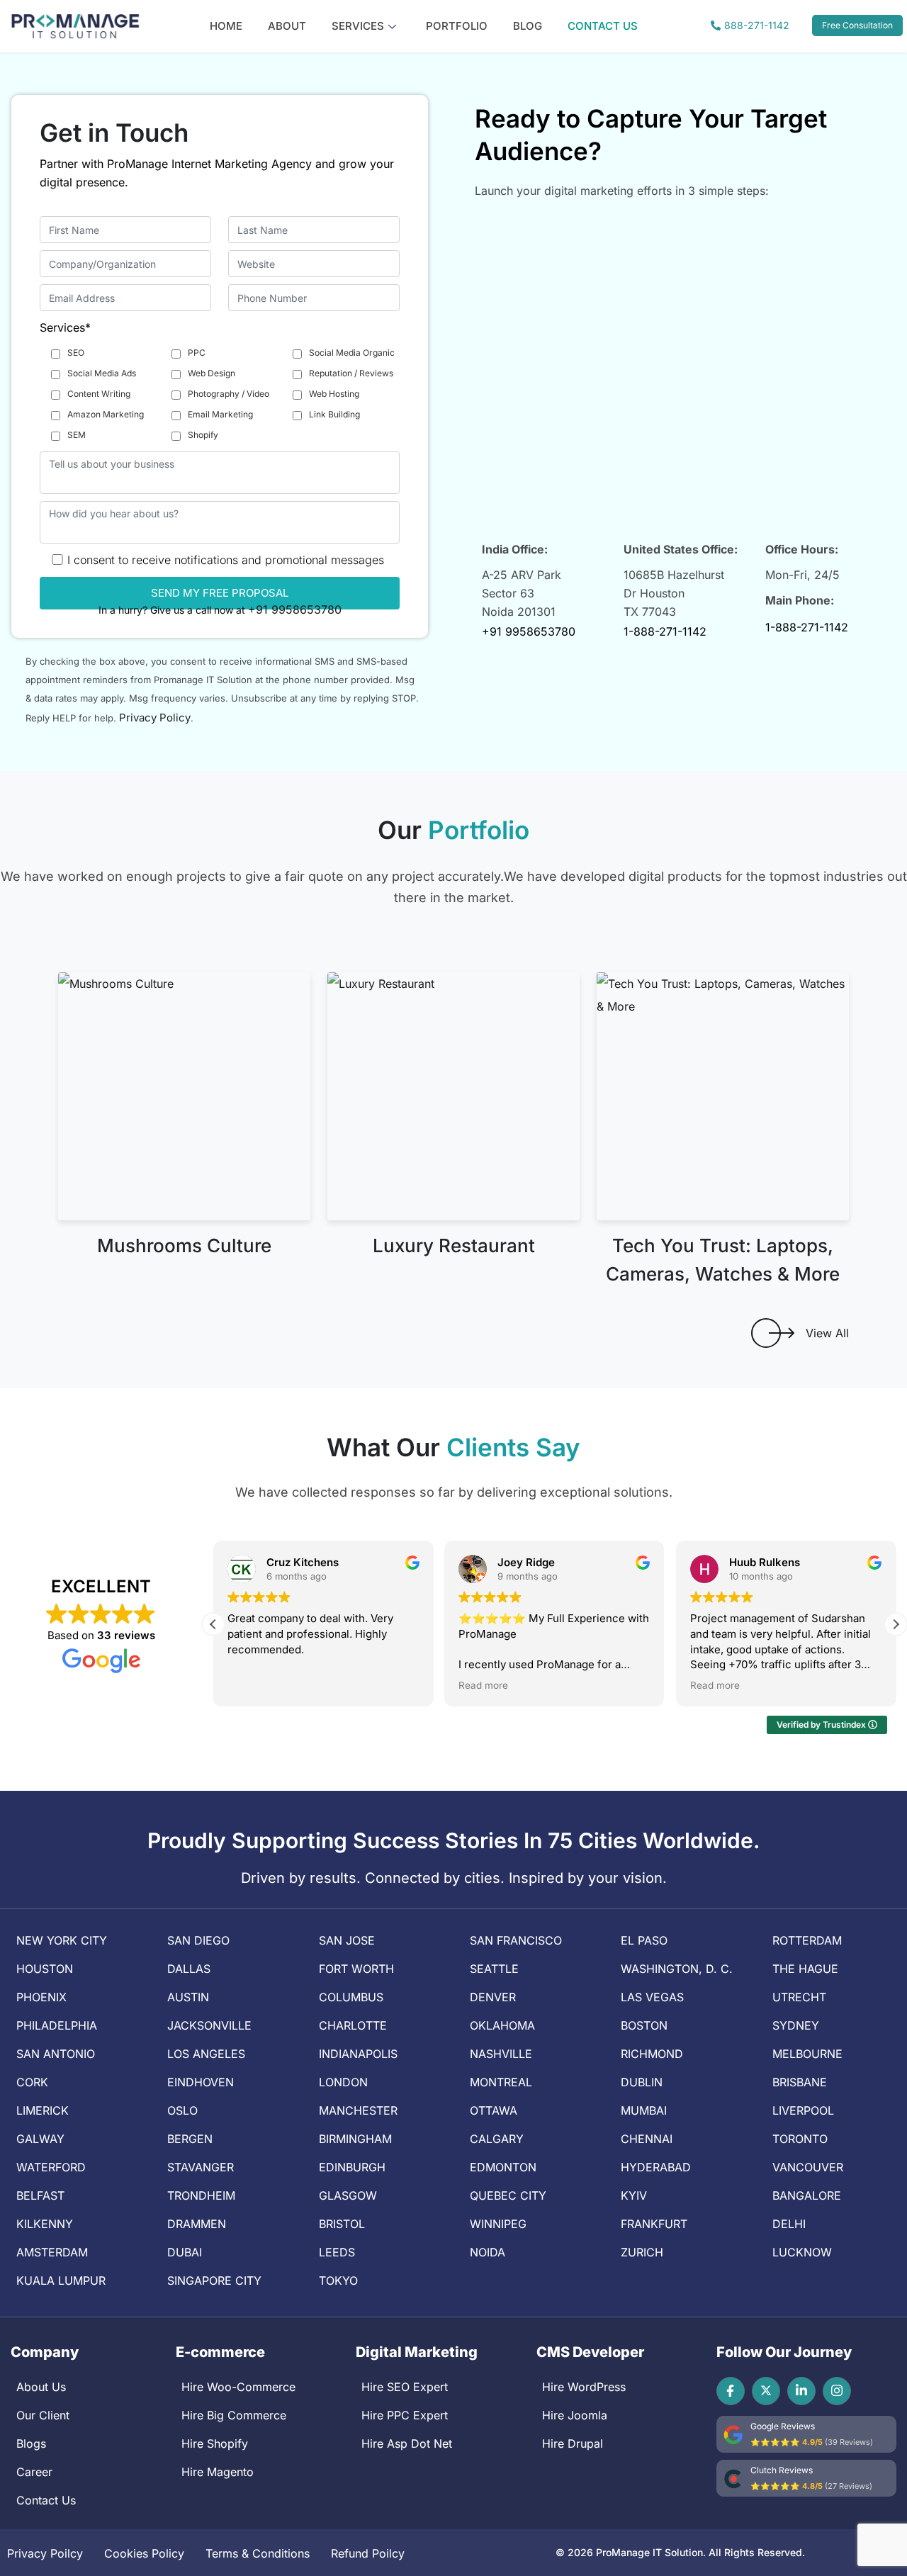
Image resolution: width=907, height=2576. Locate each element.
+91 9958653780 (295, 609)
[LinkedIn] (801, 2391)
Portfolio (457, 26)
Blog (528, 26)
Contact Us (603, 26)
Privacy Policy (155, 718)
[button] (896, 1624)
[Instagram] (837, 2391)
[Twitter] (766, 2391)
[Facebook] (731, 2391)
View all (827, 1333)
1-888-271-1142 (665, 631)
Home (226, 26)
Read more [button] (483, 1685)
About (287, 26)
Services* (65, 327)
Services (358, 26)
